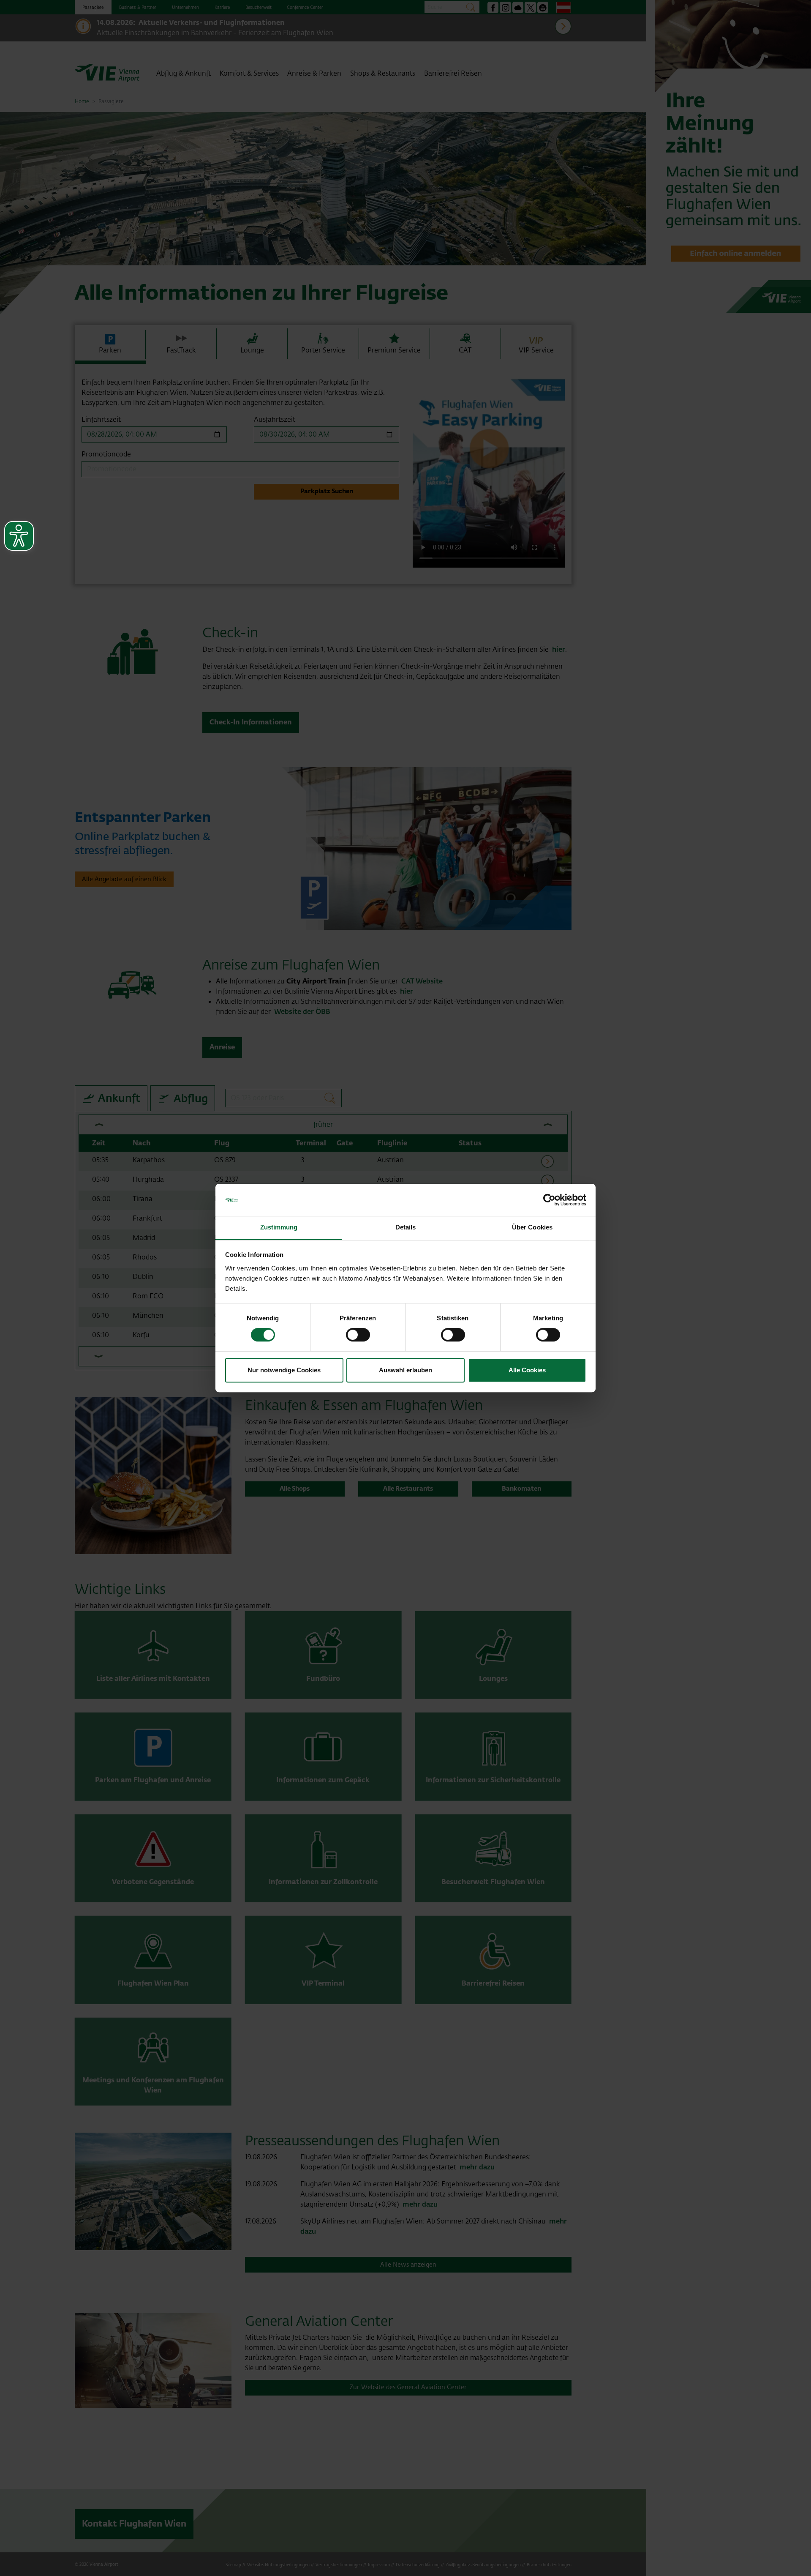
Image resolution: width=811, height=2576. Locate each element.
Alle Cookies (527, 1370)
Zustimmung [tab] (279, 1228)
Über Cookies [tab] (532, 1228)
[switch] (358, 1335)
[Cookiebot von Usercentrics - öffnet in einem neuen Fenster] (549, 1200)
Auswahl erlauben (405, 1370)
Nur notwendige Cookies (284, 1370)
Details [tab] (406, 1228)
